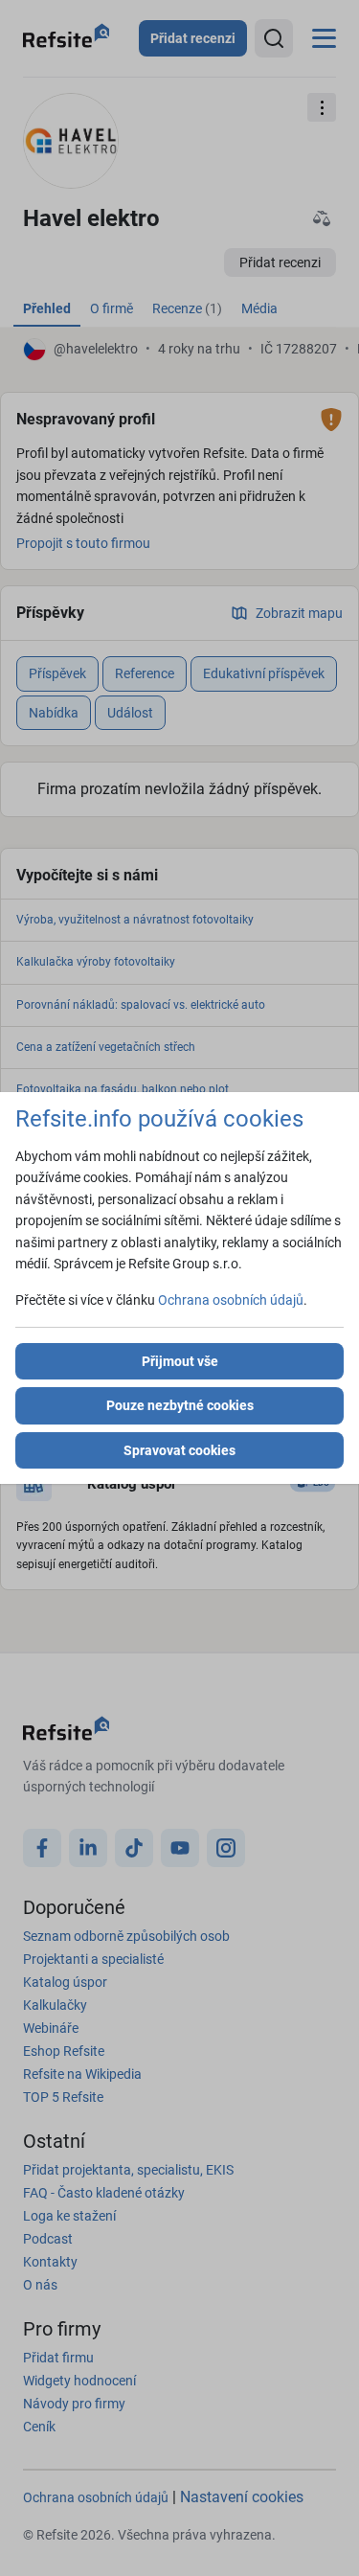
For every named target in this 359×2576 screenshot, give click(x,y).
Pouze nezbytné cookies (180, 1405)
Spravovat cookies (179, 1450)
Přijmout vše (180, 1361)
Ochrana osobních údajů (231, 1300)
